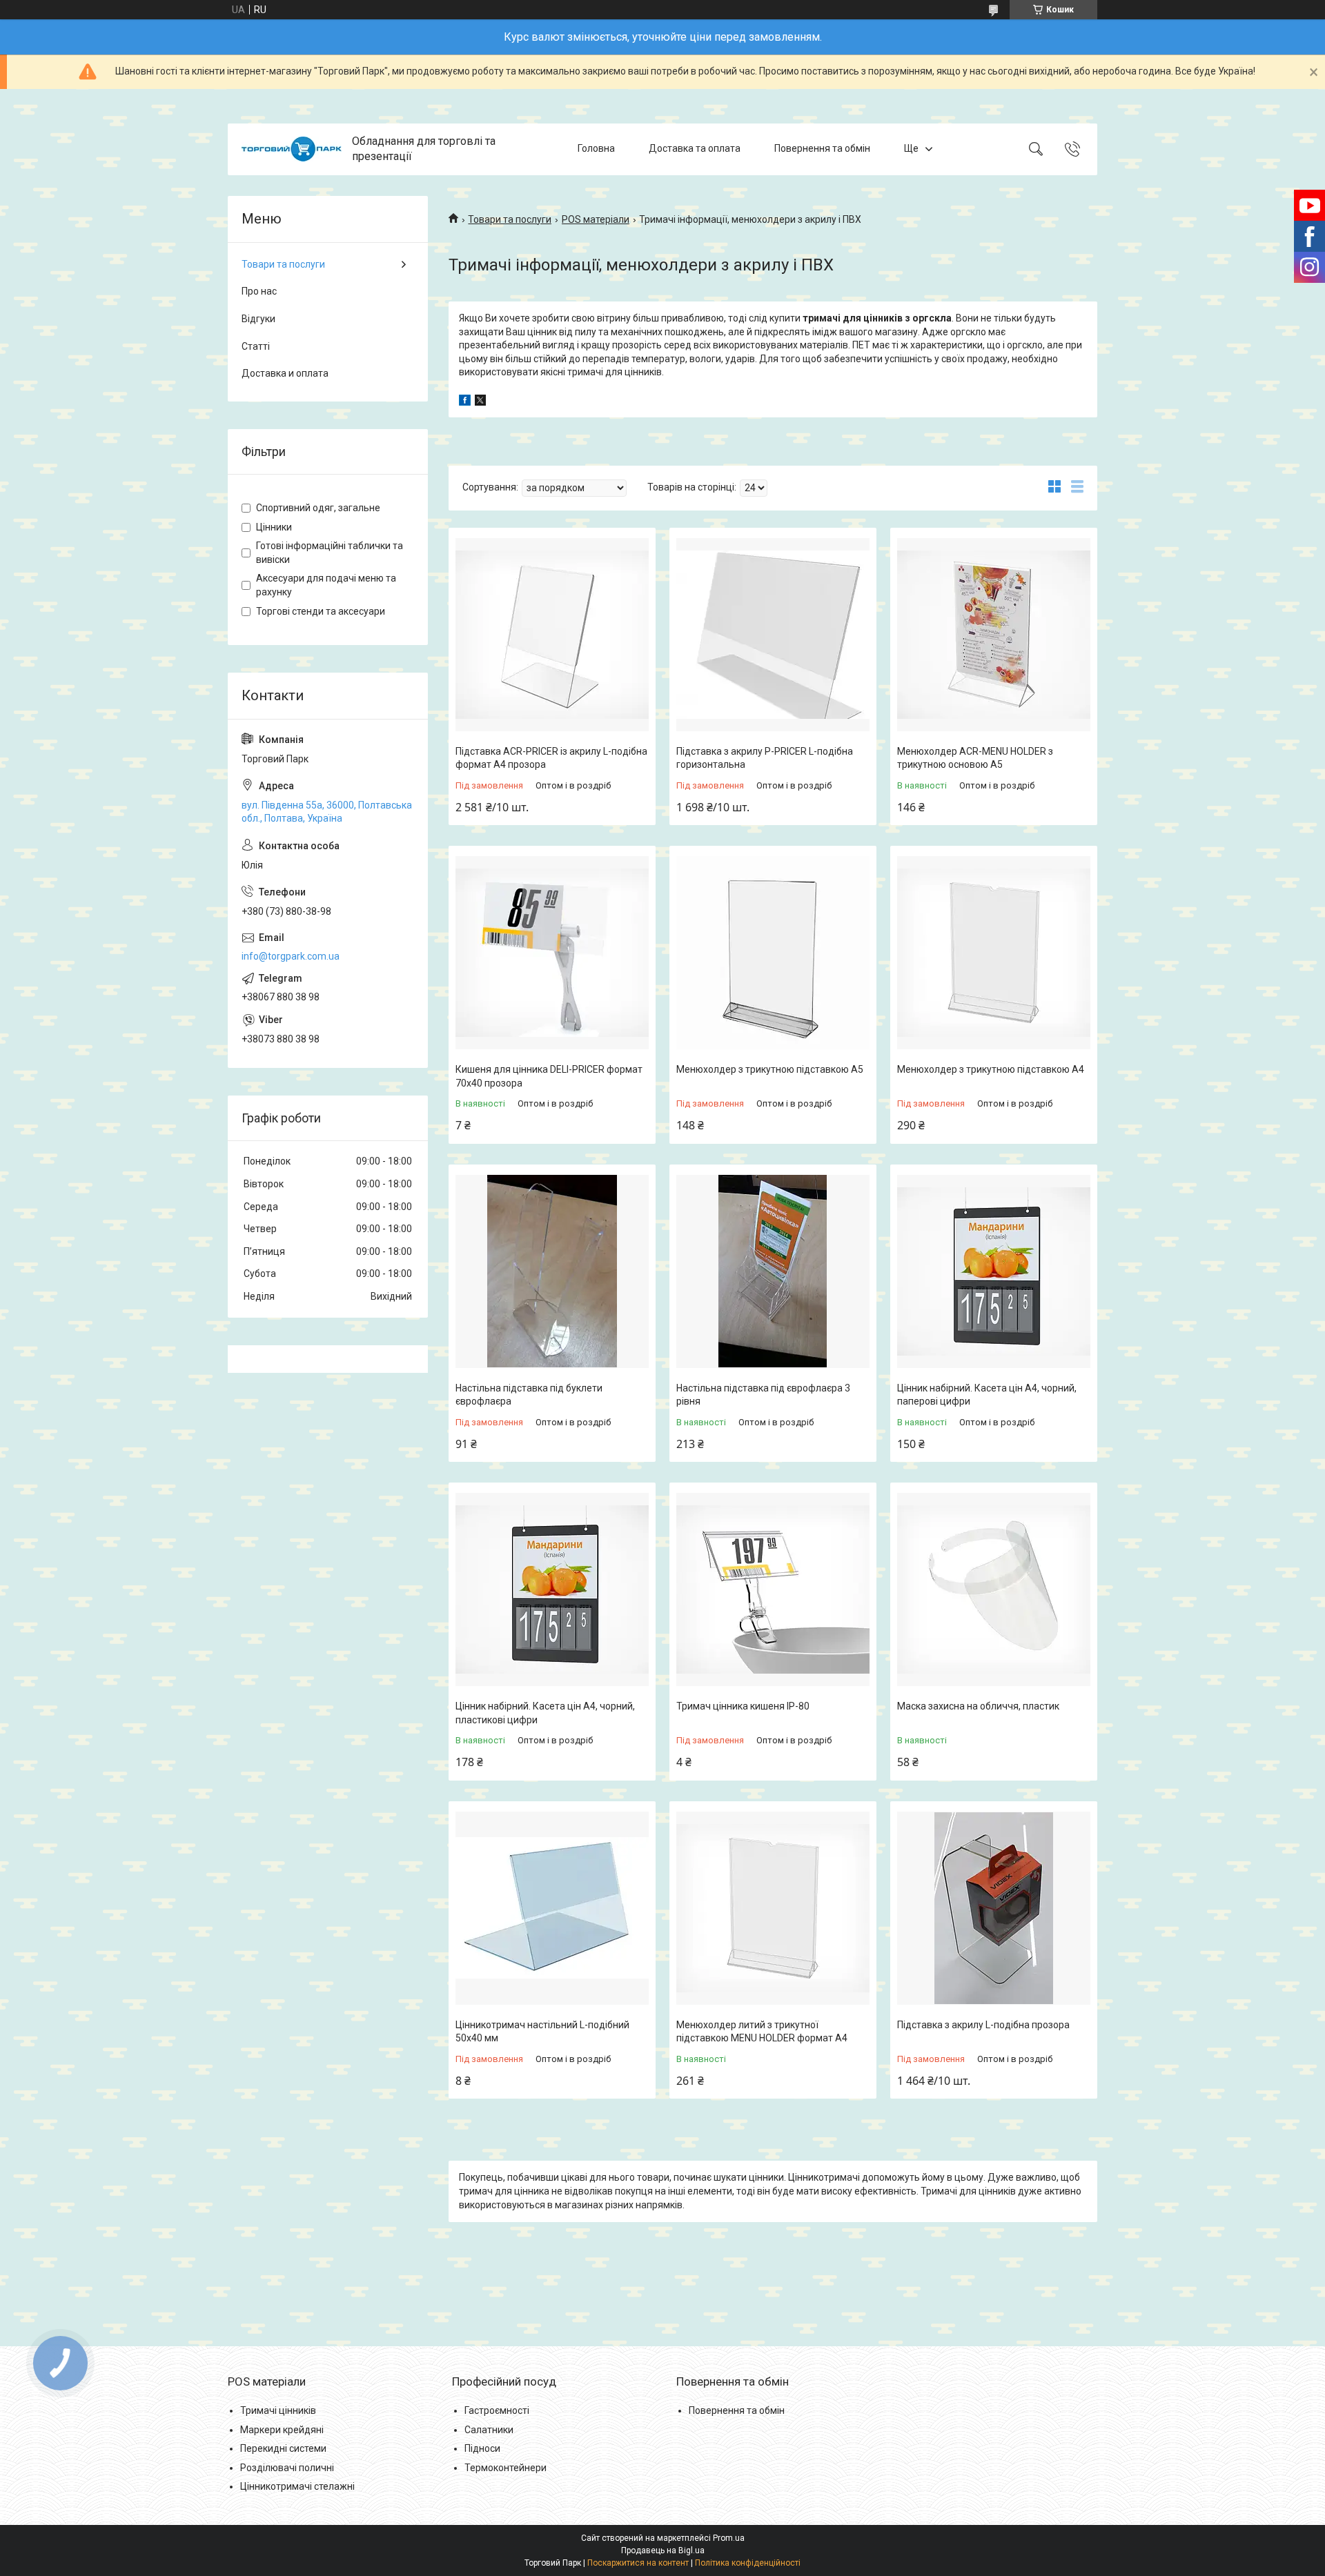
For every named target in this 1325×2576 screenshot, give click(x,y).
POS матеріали (596, 219)
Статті (256, 346)
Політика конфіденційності (748, 2563)
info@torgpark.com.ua (291, 956)
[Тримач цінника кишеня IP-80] (773, 1589)
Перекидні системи (283, 2448)
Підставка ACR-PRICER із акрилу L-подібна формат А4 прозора (551, 758)
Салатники (489, 2430)
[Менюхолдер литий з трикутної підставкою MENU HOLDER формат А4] (773, 1908)
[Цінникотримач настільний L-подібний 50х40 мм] (552, 1908)
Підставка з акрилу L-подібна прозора (983, 2025)
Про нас (259, 291)
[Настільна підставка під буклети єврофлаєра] (552, 1271)
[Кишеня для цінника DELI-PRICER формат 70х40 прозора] (552, 953)
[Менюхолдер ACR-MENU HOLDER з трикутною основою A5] (994, 635)
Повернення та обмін (822, 149)
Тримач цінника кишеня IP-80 (743, 1706)
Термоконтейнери (506, 2468)
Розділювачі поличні (287, 2468)
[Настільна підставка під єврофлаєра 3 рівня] (773, 1271)
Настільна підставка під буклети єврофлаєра (529, 1395)
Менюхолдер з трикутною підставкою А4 (991, 1069)
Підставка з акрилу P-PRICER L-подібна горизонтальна (765, 758)
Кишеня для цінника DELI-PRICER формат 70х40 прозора (549, 1076)
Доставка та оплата (695, 149)
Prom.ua (729, 2538)
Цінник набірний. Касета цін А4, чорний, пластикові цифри (545, 1713)
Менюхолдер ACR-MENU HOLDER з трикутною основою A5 (975, 758)
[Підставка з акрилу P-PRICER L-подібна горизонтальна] (773, 635)
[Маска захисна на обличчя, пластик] (994, 1589)
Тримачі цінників (278, 2410)
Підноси (482, 2448)
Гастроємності (497, 2410)
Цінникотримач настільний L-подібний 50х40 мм (542, 2032)
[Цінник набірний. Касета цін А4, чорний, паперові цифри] (994, 1271)
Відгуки (258, 319)
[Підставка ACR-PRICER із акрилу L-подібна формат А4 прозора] (552, 635)
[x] (480, 402)
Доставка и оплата (285, 373)
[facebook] (465, 402)
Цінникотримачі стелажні (297, 2486)
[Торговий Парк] (292, 149)
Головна (596, 149)
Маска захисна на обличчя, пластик (978, 1706)
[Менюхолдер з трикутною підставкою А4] (994, 953)
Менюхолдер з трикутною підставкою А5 (770, 1069)
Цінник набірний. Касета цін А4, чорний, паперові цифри (987, 1395)
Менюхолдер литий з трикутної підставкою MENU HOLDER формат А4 (762, 2032)
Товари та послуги (510, 219)
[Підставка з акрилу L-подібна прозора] (994, 1908)
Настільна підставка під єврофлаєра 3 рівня (763, 1395)
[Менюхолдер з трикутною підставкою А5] (773, 953)
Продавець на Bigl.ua (663, 2550)
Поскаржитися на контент (638, 2563)
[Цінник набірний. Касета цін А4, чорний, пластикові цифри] (552, 1589)
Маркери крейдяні (282, 2430)
